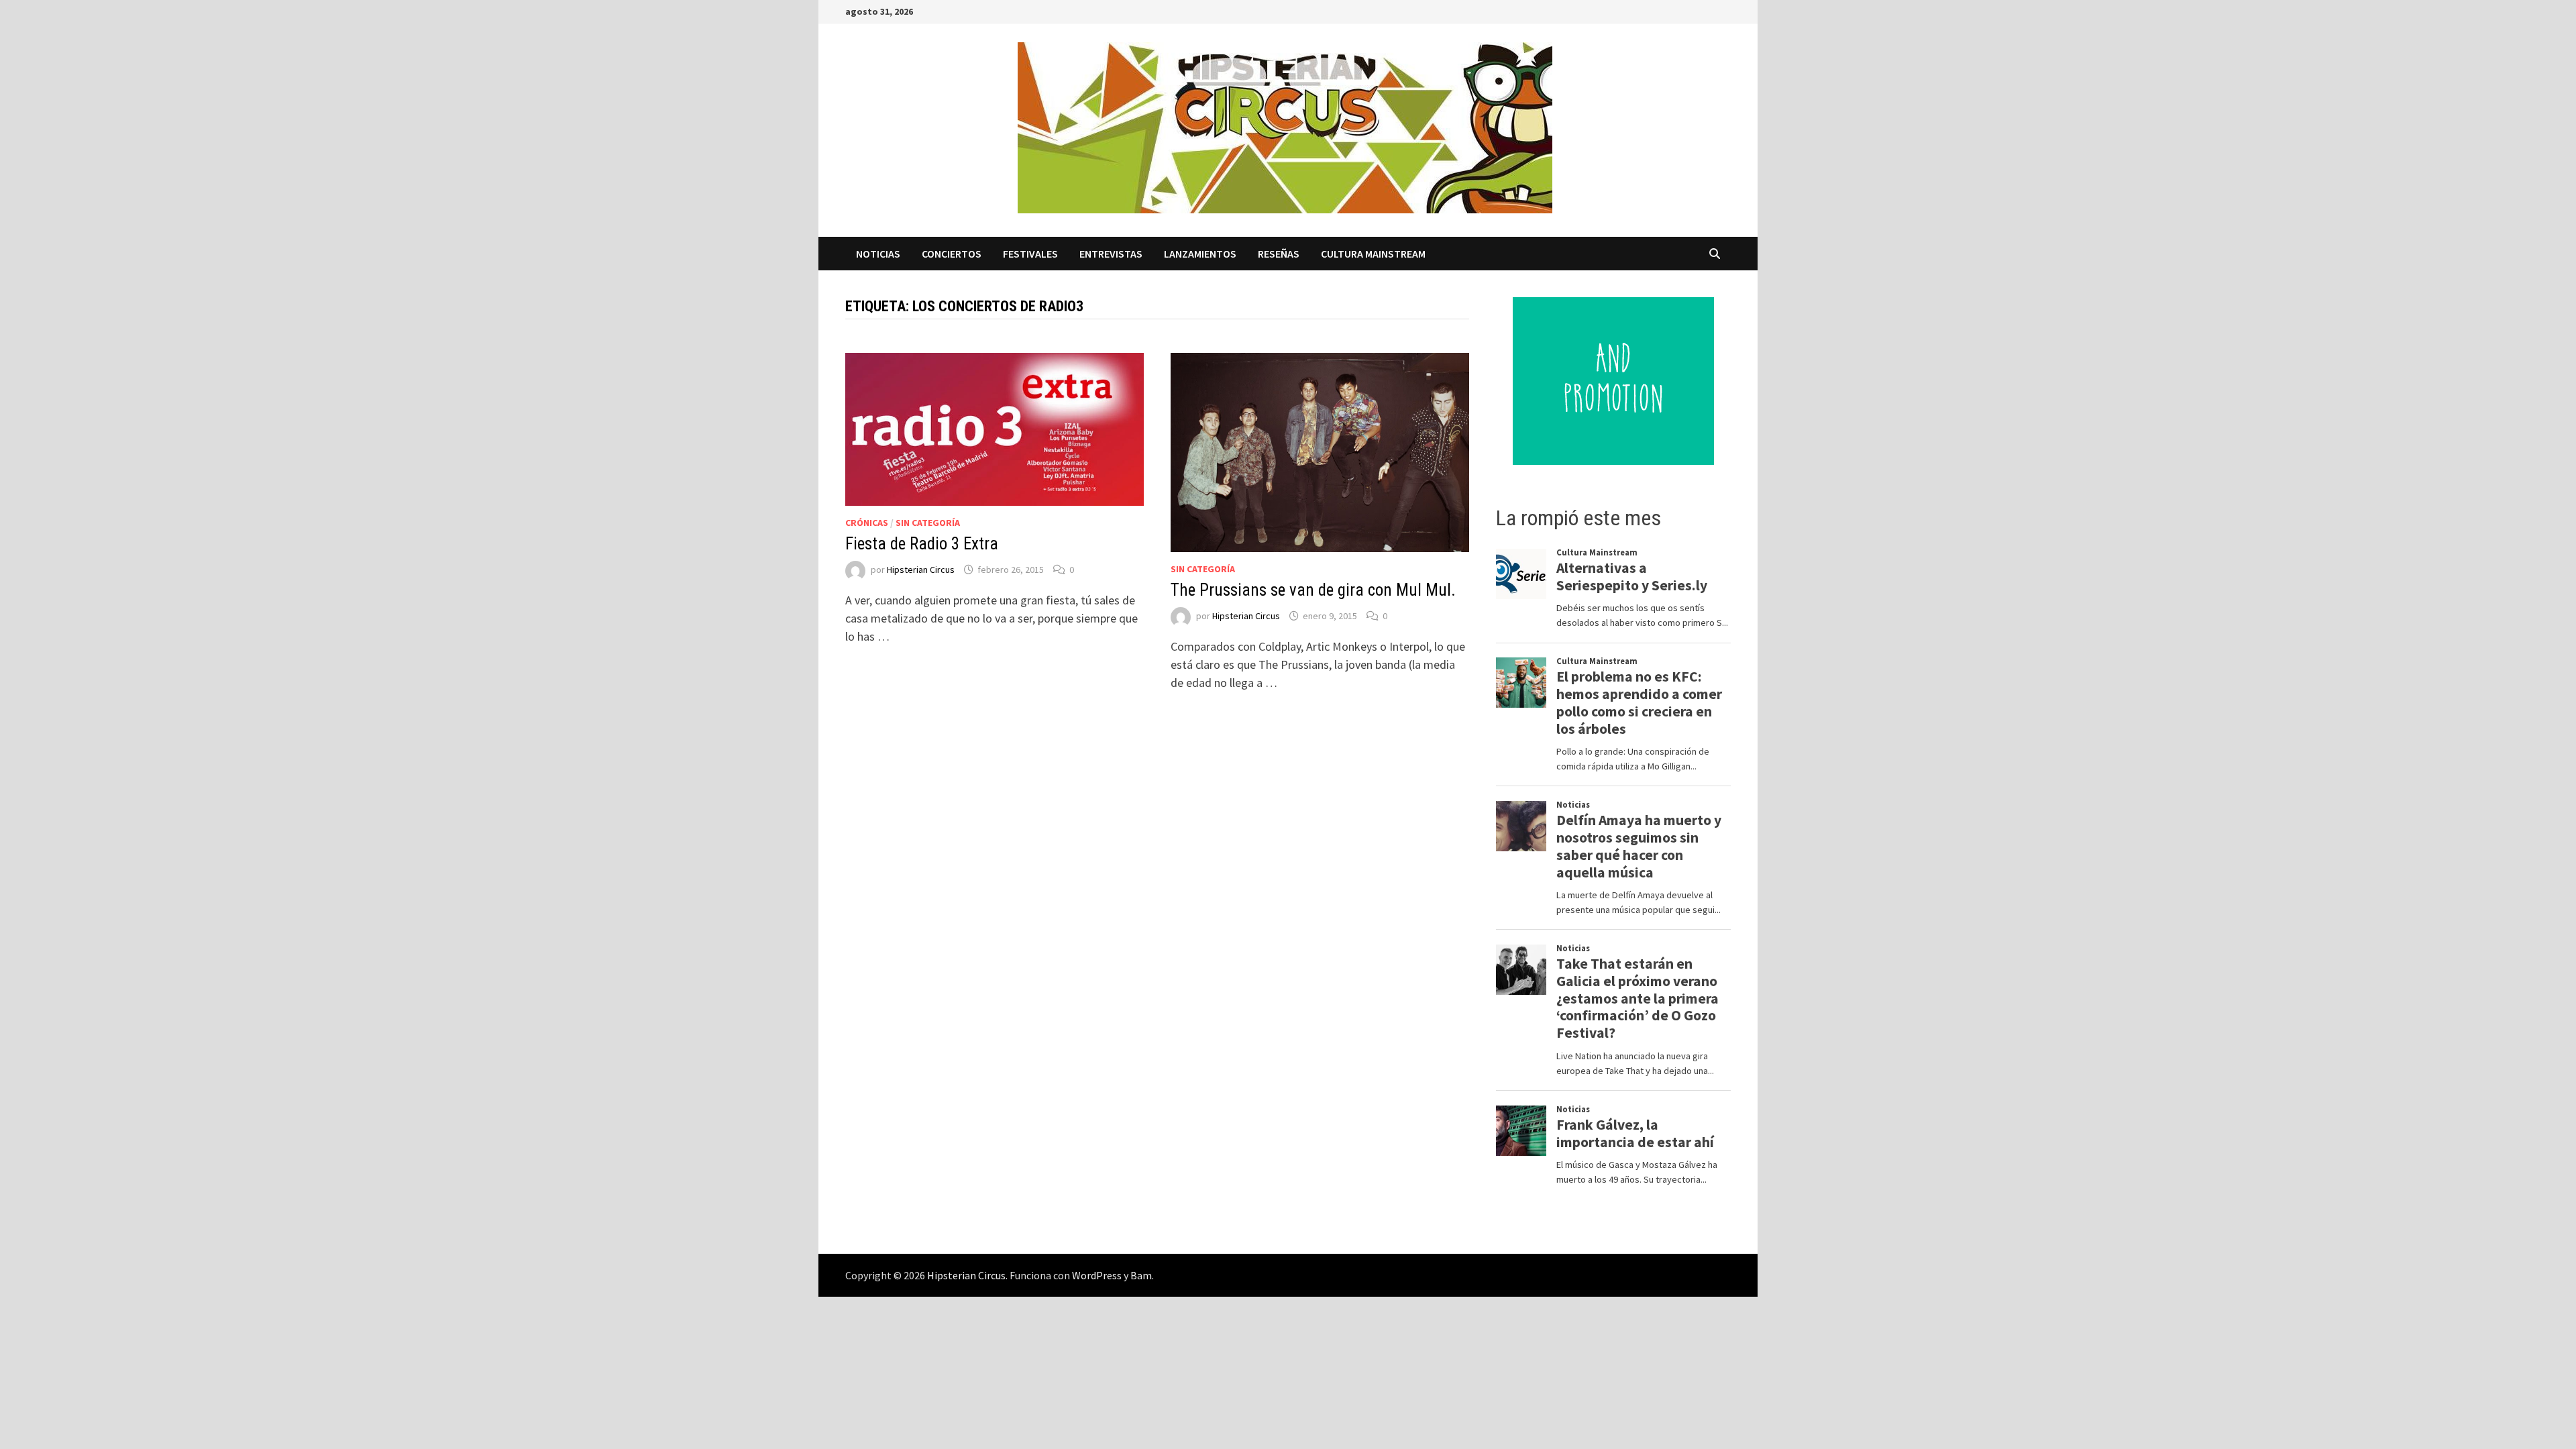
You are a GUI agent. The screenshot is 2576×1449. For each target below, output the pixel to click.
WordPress (1097, 1275)
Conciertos (952, 254)
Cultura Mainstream (1373, 254)
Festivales (1030, 254)
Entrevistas (1111, 254)
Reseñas (1279, 254)
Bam (1141, 1275)
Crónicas (867, 523)
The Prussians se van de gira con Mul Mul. (1313, 590)
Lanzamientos (1200, 254)
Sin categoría (928, 523)
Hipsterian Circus (921, 570)
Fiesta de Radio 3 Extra (922, 544)
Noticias (878, 254)
